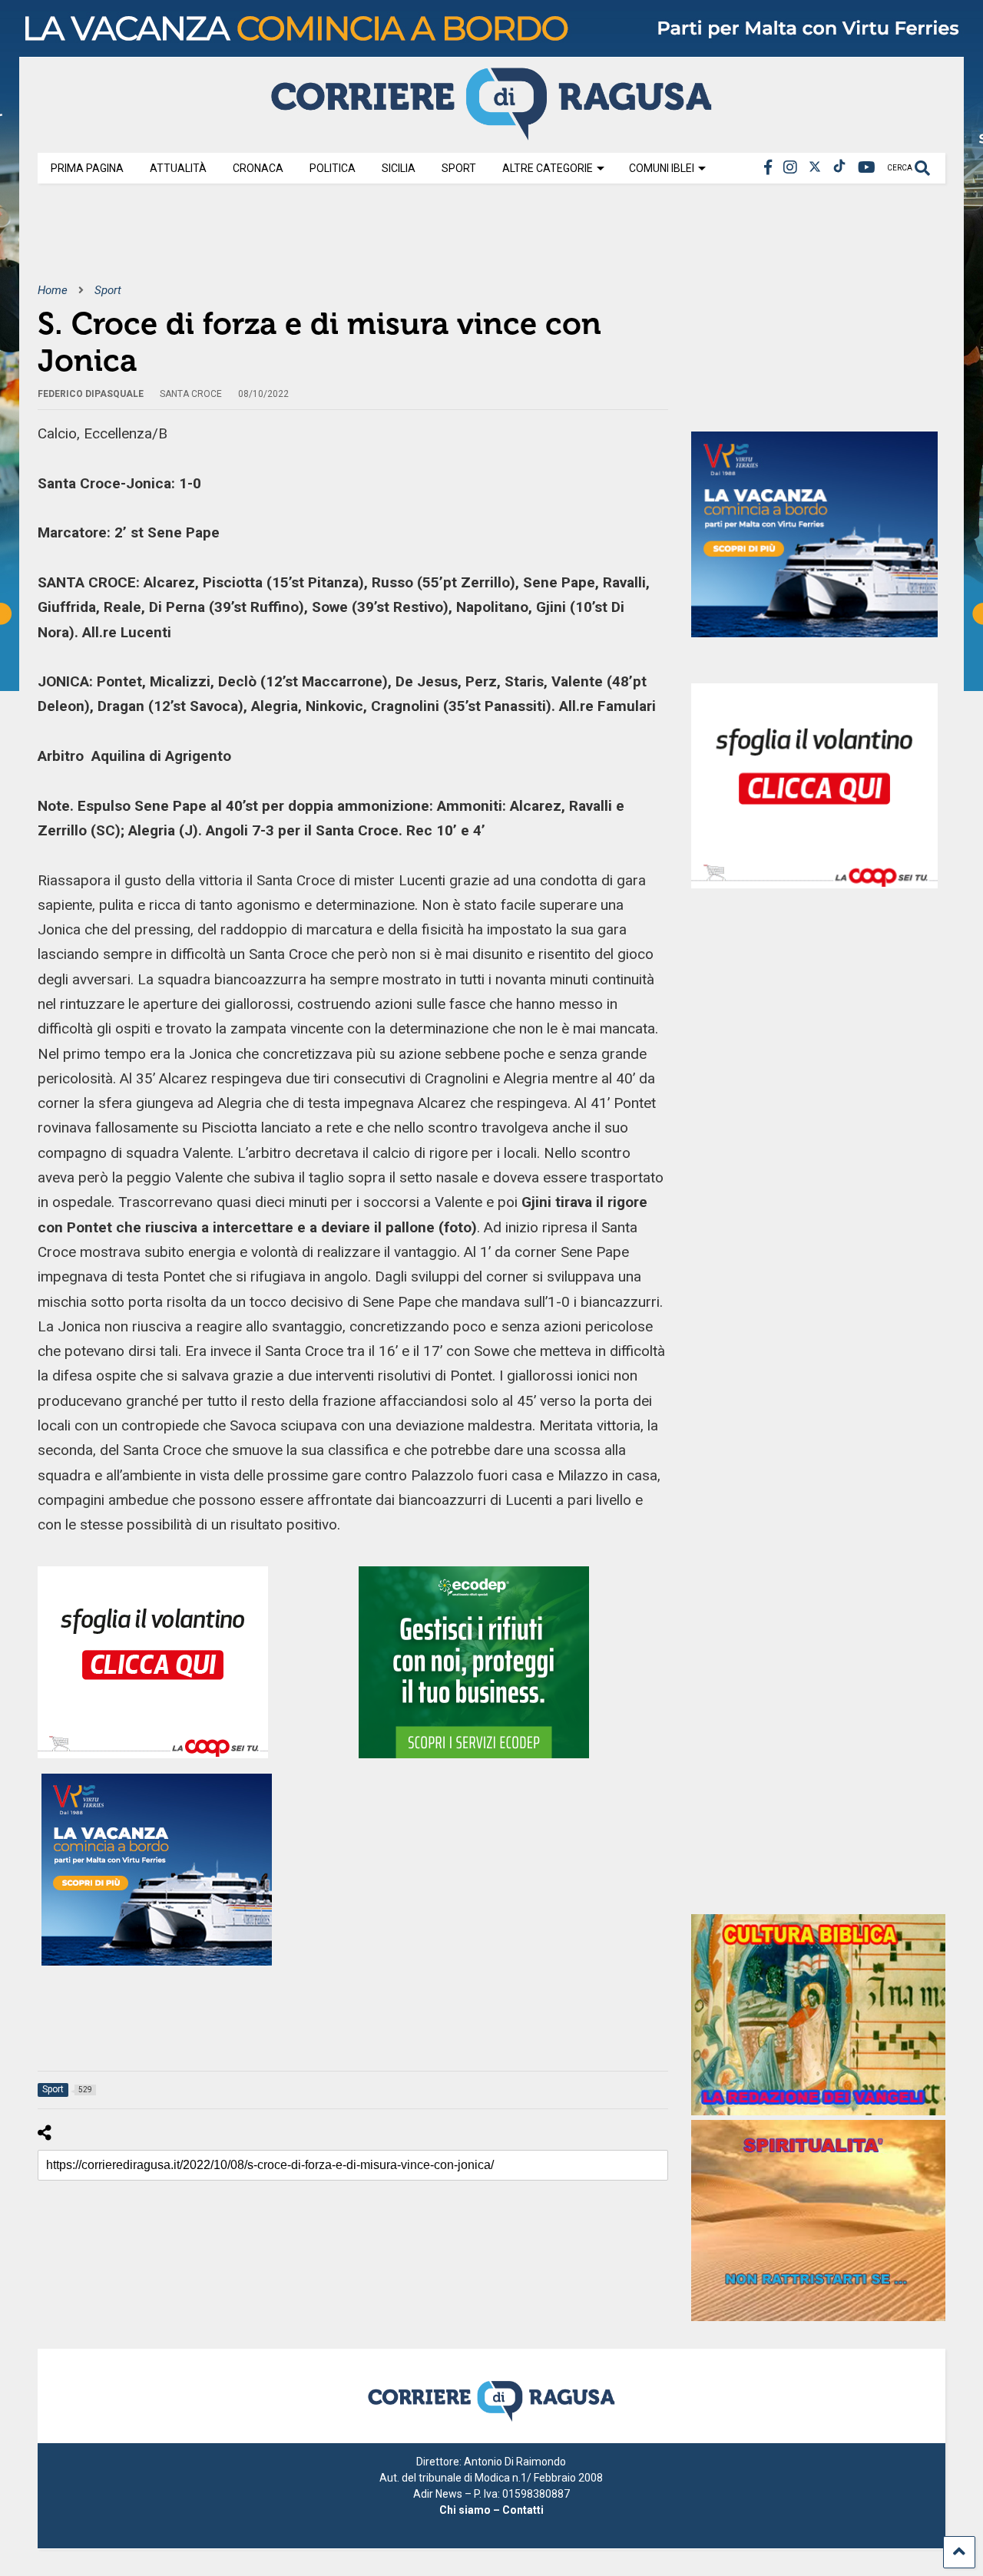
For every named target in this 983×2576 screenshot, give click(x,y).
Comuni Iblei (662, 168)
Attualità (178, 168)
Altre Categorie (548, 168)
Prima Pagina (87, 168)
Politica (333, 168)
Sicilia (399, 168)
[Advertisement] (317, 244)
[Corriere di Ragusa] (491, 134)
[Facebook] (768, 168)
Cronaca (258, 168)
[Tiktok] (839, 168)
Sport (459, 168)
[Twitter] (815, 168)
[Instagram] (790, 168)
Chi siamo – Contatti (491, 2510)
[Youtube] (867, 168)
